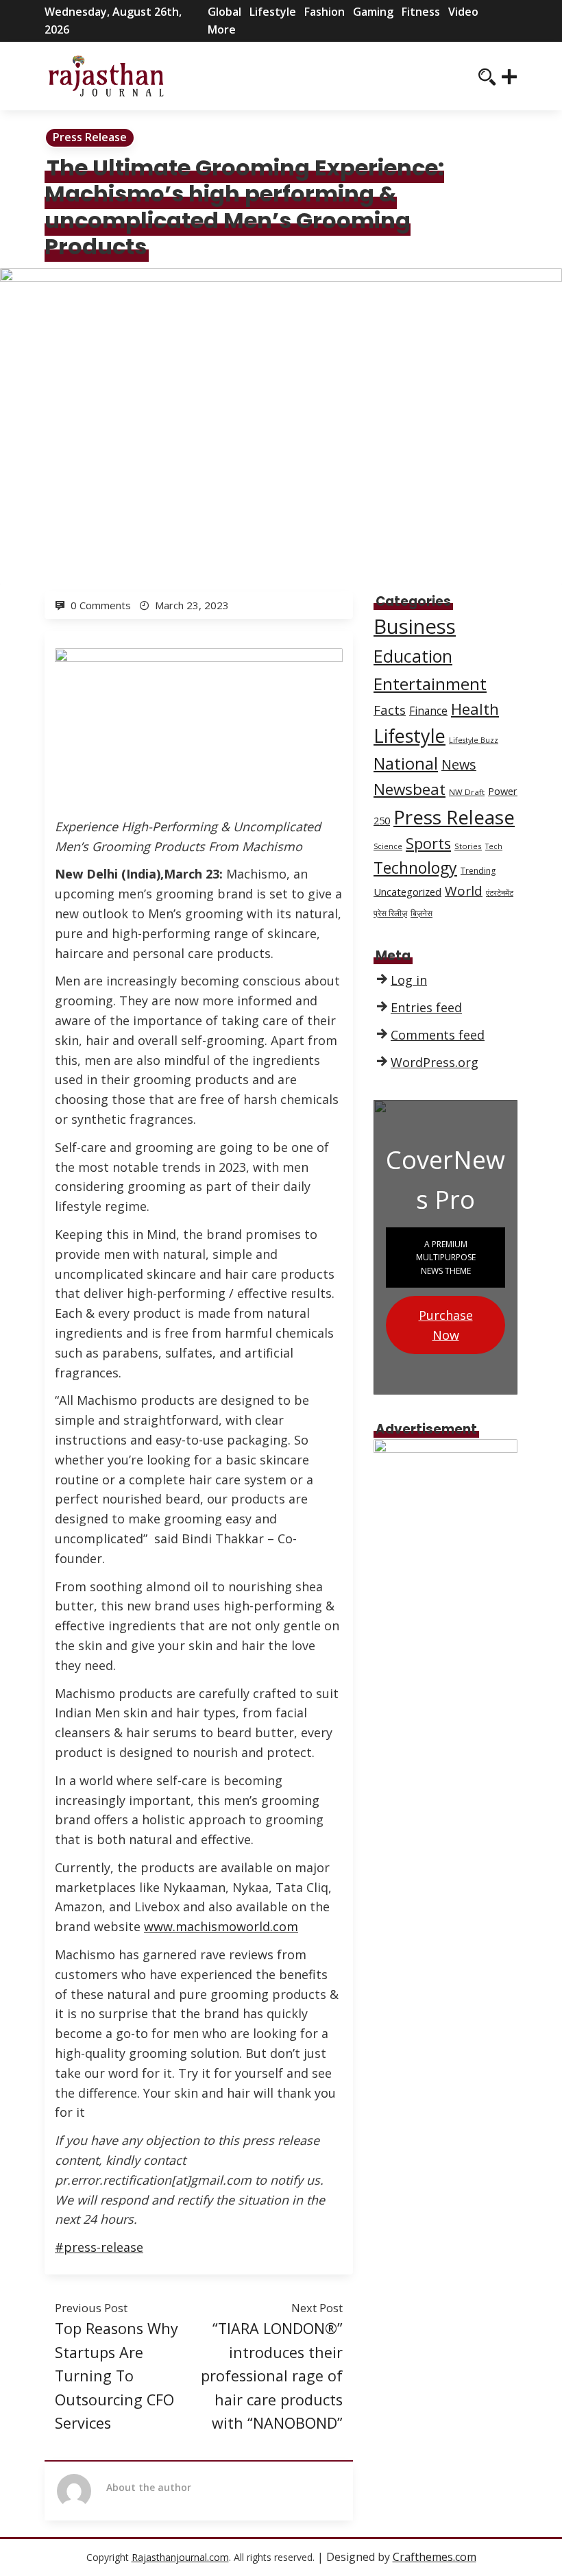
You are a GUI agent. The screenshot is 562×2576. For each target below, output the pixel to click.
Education (413, 656)
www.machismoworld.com (221, 1926)
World (464, 891)
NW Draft (467, 792)
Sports (428, 843)
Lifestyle (273, 12)
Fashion (325, 12)
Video (463, 12)
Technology (415, 868)
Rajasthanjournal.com (180, 2557)
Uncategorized (407, 892)
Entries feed (426, 1007)
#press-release (99, 2247)
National (406, 763)
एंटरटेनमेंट (500, 893)
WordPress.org (435, 1062)
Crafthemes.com (435, 2557)
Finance (428, 711)
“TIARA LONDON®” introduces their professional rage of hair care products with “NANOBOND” (272, 2376)
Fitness (421, 12)
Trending (478, 871)
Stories (468, 846)
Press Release (90, 137)
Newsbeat (410, 789)
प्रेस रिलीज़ (390, 913)
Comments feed (438, 1035)
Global (224, 12)
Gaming (373, 12)
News (459, 764)
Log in (409, 980)
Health (475, 709)
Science (388, 846)
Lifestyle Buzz (474, 740)
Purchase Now (446, 1325)
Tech (494, 846)
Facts (390, 710)
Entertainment (430, 684)
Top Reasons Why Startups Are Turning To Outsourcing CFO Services (117, 2376)
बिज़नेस (422, 913)
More (222, 29)
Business (415, 626)
